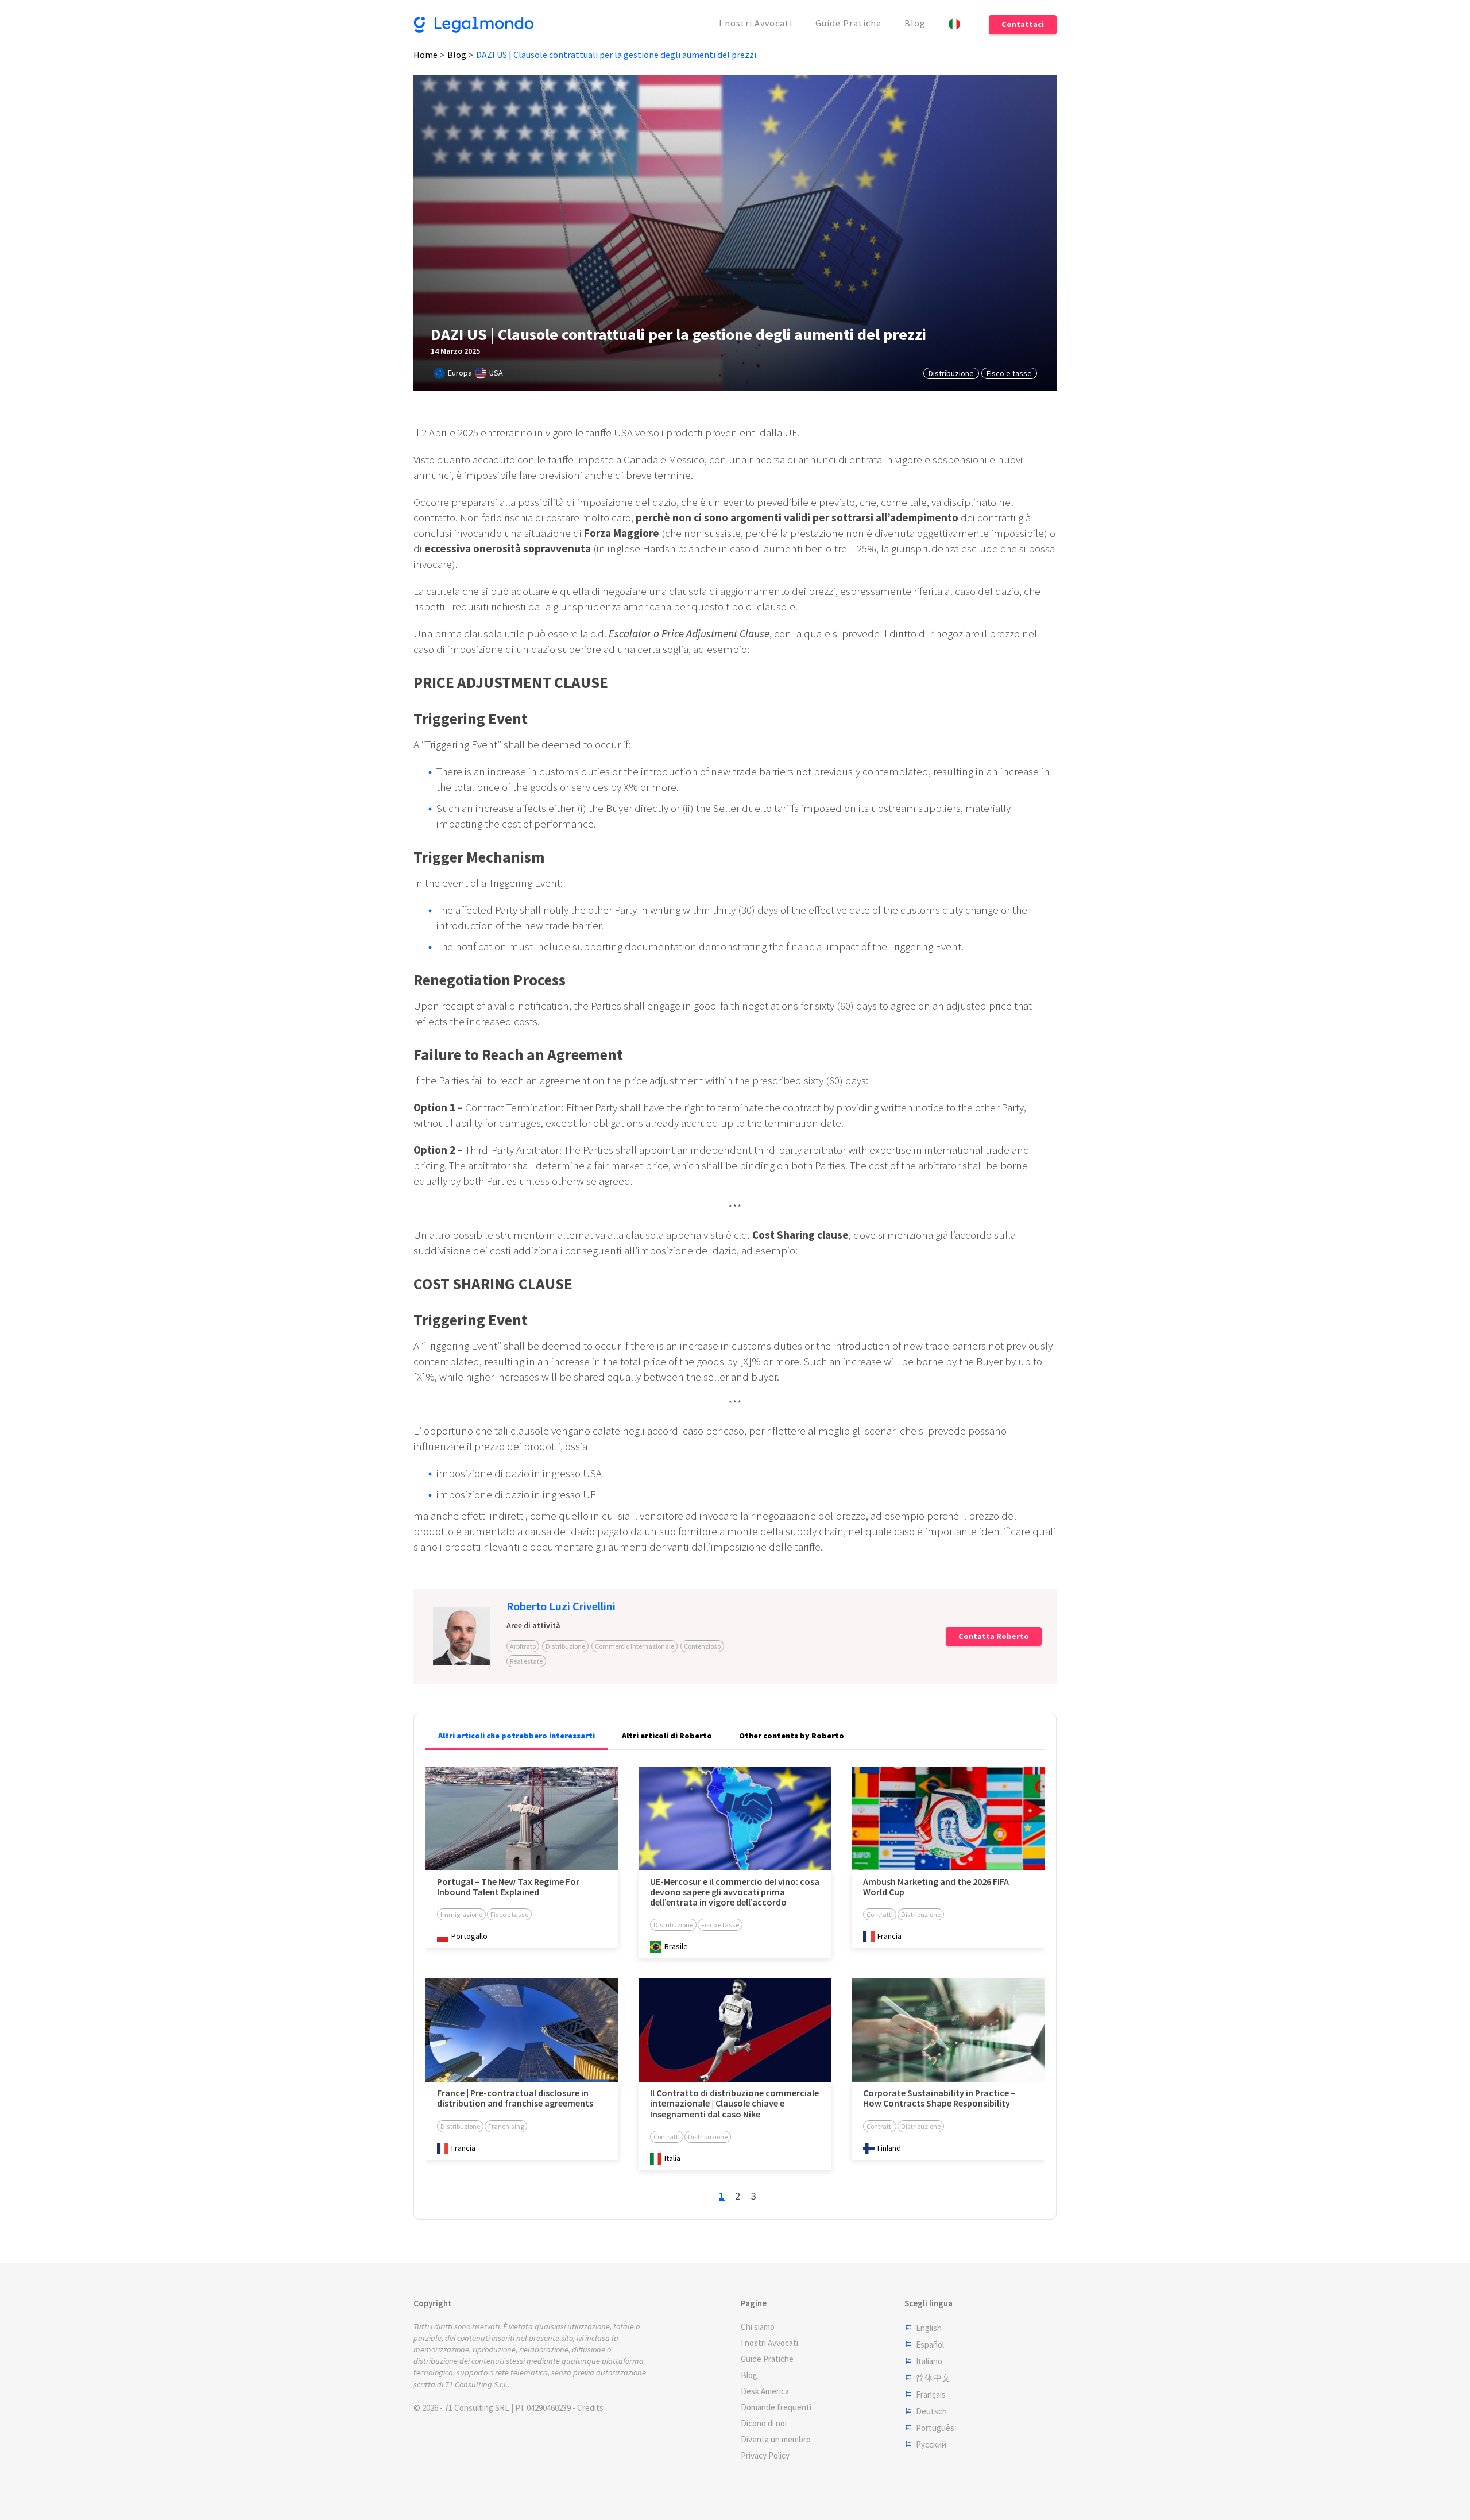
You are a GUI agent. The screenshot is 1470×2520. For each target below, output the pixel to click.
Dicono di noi (764, 2423)
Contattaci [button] (1023, 24)
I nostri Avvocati (756, 23)
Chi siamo (758, 2327)
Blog (915, 23)
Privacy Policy (765, 2455)
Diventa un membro (776, 2439)
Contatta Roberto (994, 1636)
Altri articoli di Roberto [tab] (667, 1736)
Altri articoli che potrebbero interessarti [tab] (517, 1736)
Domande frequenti (776, 2407)
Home (425, 55)
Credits (590, 2408)
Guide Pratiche (848, 23)
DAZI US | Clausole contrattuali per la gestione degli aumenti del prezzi (616, 55)
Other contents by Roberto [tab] (792, 1736)
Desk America (765, 2391)
